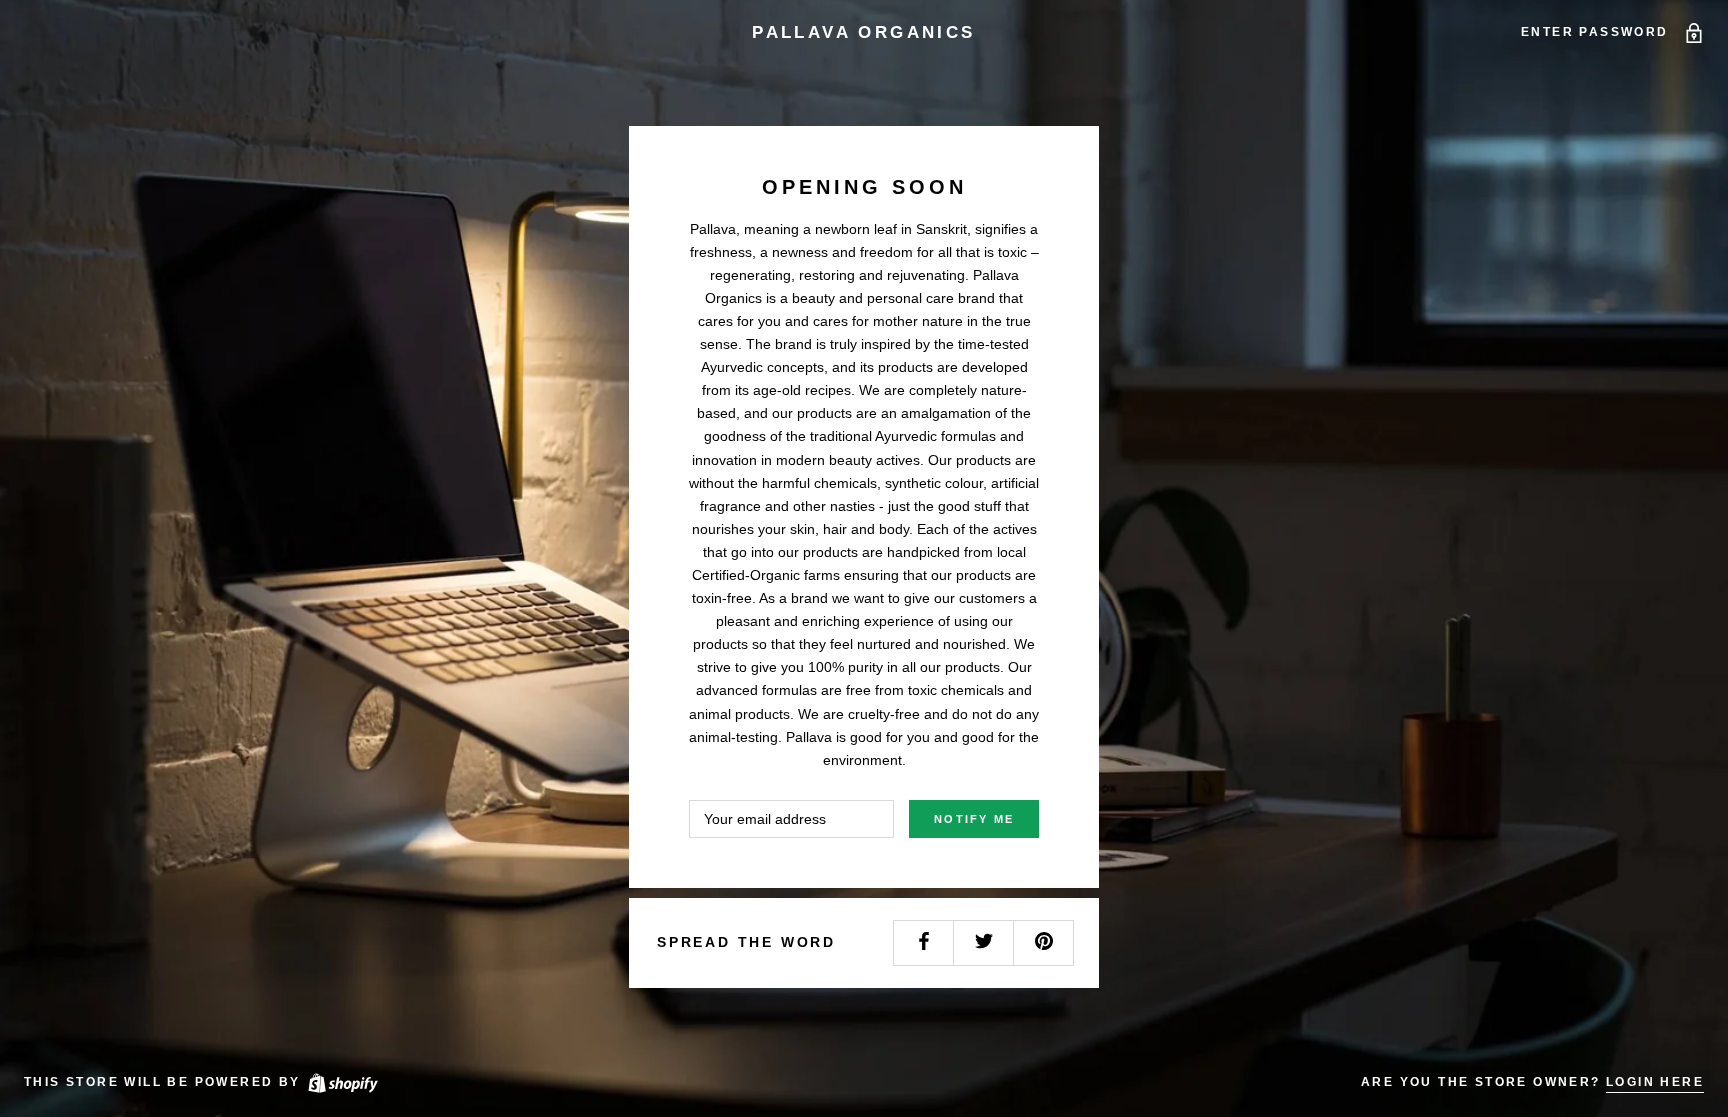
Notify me (974, 819)
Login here (1655, 1082)
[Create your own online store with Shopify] (342, 1082)
